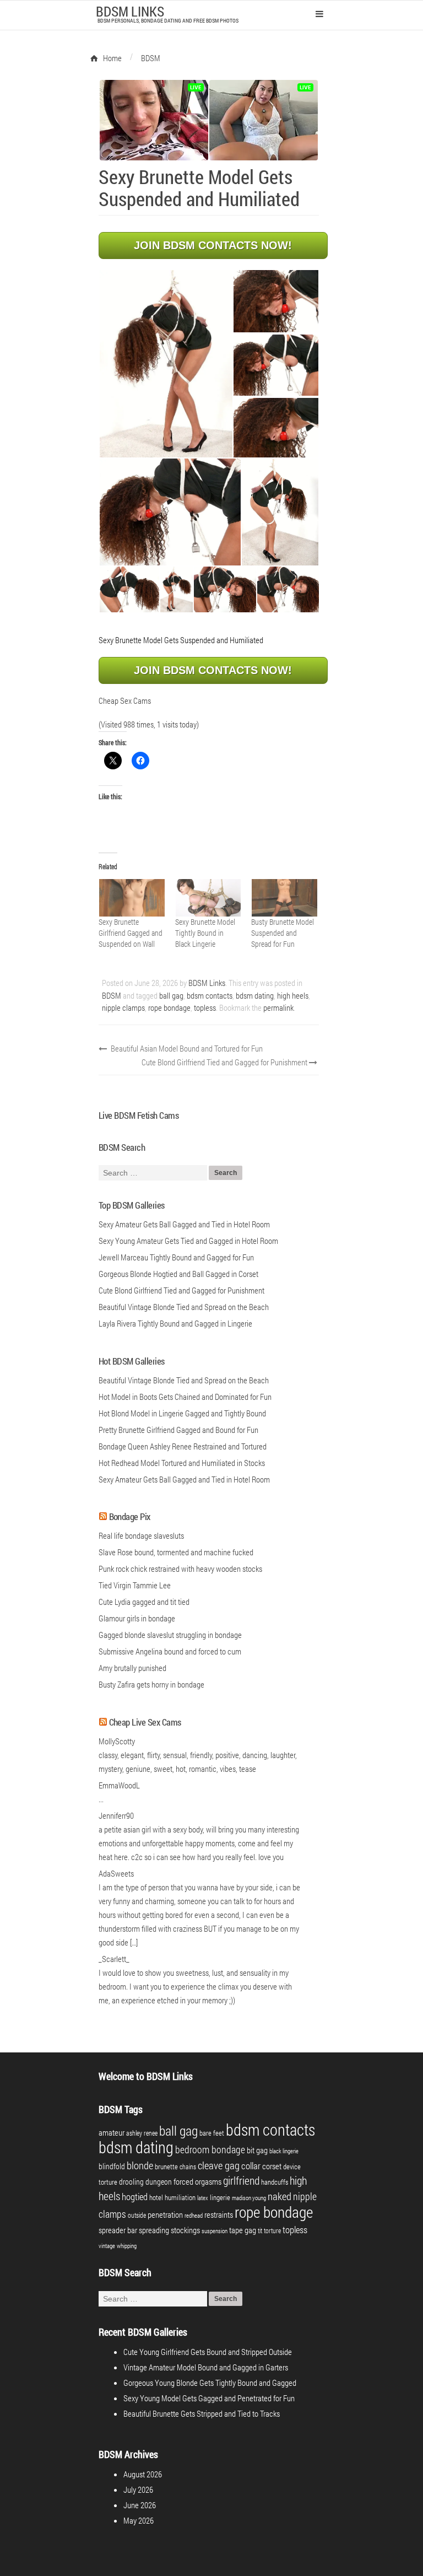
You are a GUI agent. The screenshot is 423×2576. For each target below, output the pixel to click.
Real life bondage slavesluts (141, 1535)
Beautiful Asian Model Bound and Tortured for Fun (186, 1048)
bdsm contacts (210, 995)
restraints (219, 2215)
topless (205, 1007)
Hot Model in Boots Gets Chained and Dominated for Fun (185, 1397)
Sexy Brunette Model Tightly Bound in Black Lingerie (205, 933)
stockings (185, 2230)
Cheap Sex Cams (125, 700)
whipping (127, 2246)
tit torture (269, 2230)
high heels (293, 995)
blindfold (112, 2166)
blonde (140, 2165)
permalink (278, 1007)
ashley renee (142, 2133)
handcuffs (275, 2182)
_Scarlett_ (114, 1959)
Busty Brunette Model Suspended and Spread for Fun (283, 933)
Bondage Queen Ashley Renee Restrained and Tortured (183, 1446)
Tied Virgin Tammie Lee (135, 1585)
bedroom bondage (210, 2149)
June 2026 (140, 2505)
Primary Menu (319, 14)
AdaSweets (116, 1873)
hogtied (135, 2197)
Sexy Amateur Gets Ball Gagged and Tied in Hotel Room (184, 1479)
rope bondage (169, 1007)
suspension (215, 2231)
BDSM (112, 995)
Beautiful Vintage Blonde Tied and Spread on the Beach (184, 1380)
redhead (194, 2216)
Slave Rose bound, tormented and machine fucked (176, 1552)
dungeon (159, 2182)
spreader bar (118, 2230)
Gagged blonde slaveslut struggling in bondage (170, 1635)
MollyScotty (117, 1741)
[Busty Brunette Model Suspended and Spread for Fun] (284, 898)
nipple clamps (123, 1007)
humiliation (180, 2197)
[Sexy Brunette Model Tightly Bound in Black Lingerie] (208, 898)
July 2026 (138, 2489)
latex (203, 2198)
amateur (112, 2133)
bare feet (212, 2133)
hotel (156, 2197)
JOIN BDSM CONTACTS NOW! (213, 245)
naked (280, 2196)
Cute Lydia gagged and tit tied (144, 1602)
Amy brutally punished (132, 1668)
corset (272, 2166)
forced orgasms (197, 2181)
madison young (249, 2198)
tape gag (243, 2230)
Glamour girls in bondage (137, 1618)
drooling (131, 2182)
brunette (166, 2167)
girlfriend (241, 2180)
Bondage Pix (130, 1516)
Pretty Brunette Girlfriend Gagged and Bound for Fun (178, 1430)
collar (251, 2166)
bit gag (257, 2150)
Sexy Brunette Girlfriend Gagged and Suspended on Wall (131, 933)
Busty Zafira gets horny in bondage (151, 1684)
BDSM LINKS (130, 11)
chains (188, 2167)
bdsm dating (255, 995)
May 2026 (139, 2520)
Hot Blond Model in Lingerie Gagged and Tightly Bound (182, 1413)
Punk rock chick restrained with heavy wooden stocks (180, 1569)
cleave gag (219, 2165)
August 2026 (143, 2474)
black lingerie (284, 2151)
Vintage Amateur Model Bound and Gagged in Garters (206, 2367)
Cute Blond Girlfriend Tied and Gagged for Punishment (225, 1062)
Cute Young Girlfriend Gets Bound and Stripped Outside (208, 2352)
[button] (166, 364)
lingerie (220, 2197)
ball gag (171, 995)
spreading (154, 2230)
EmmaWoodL (119, 1785)
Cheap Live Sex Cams (145, 1722)
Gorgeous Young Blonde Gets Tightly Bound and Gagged (210, 2383)
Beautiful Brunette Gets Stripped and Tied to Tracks (202, 2413)
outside (137, 2215)
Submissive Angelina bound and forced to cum (170, 1651)
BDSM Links (207, 983)
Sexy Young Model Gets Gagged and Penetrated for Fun (209, 2398)
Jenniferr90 (116, 1815)
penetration (165, 2214)
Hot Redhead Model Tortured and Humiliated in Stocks (182, 1463)
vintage (107, 2246)
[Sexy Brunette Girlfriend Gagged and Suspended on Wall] (131, 898)
